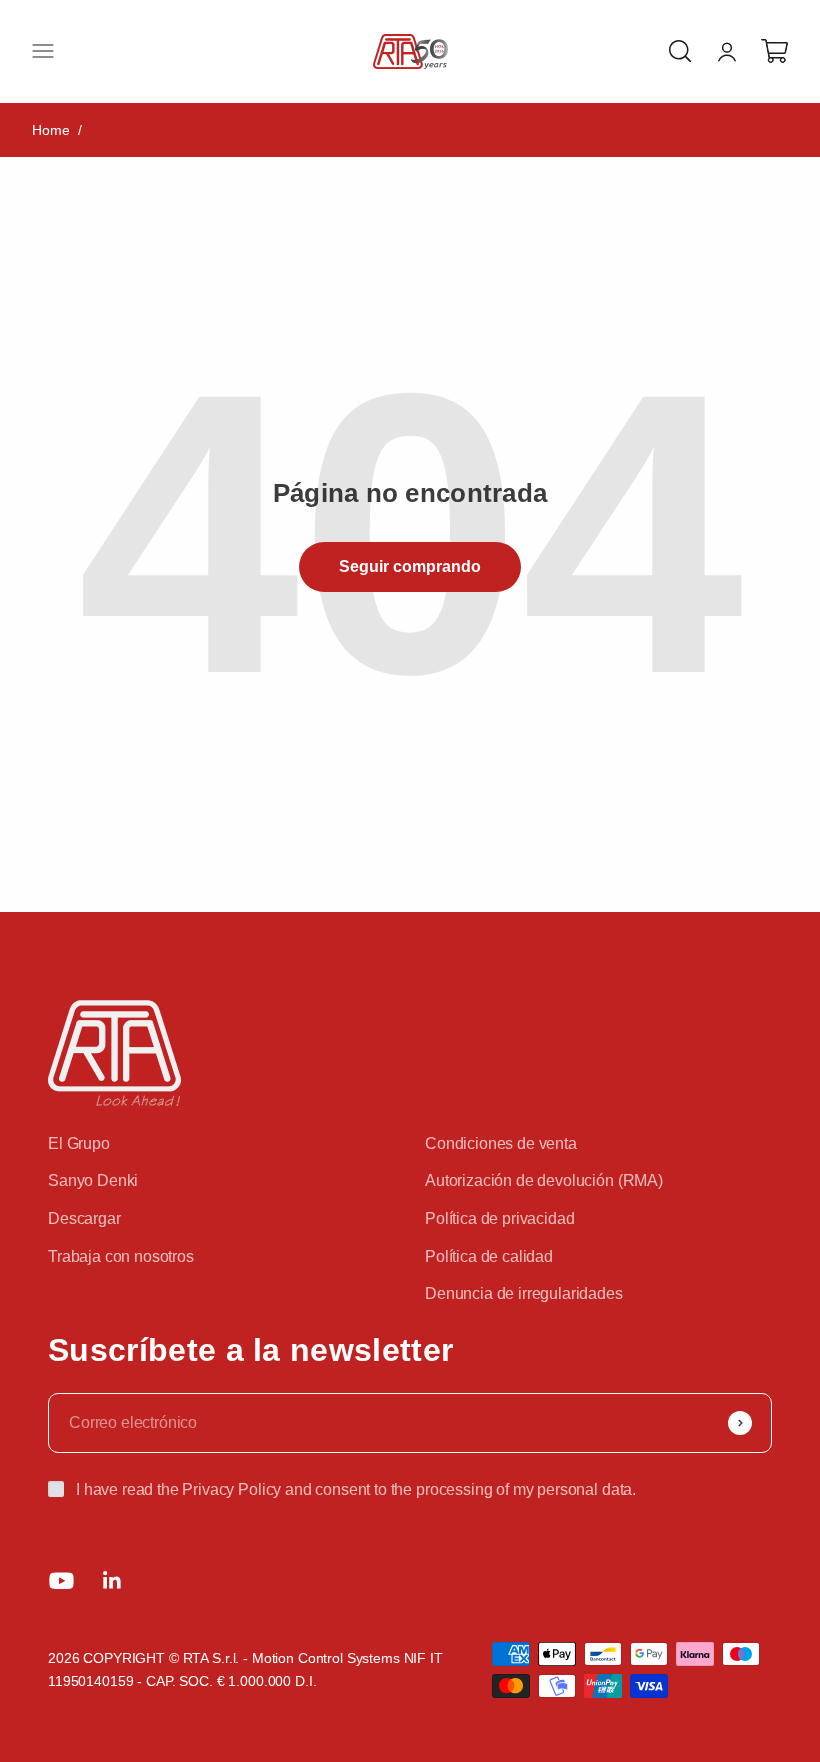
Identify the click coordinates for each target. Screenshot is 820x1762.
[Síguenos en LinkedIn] (112, 1580)
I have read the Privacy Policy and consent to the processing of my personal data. (356, 1489)
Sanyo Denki (93, 1180)
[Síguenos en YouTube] (61, 1580)
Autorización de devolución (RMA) (544, 1180)
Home (50, 130)
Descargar (84, 1218)
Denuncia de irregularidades (524, 1293)
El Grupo (79, 1143)
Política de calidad (489, 1256)
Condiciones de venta (501, 1143)
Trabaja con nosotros (121, 1256)
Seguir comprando (410, 566)
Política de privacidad (499, 1218)
